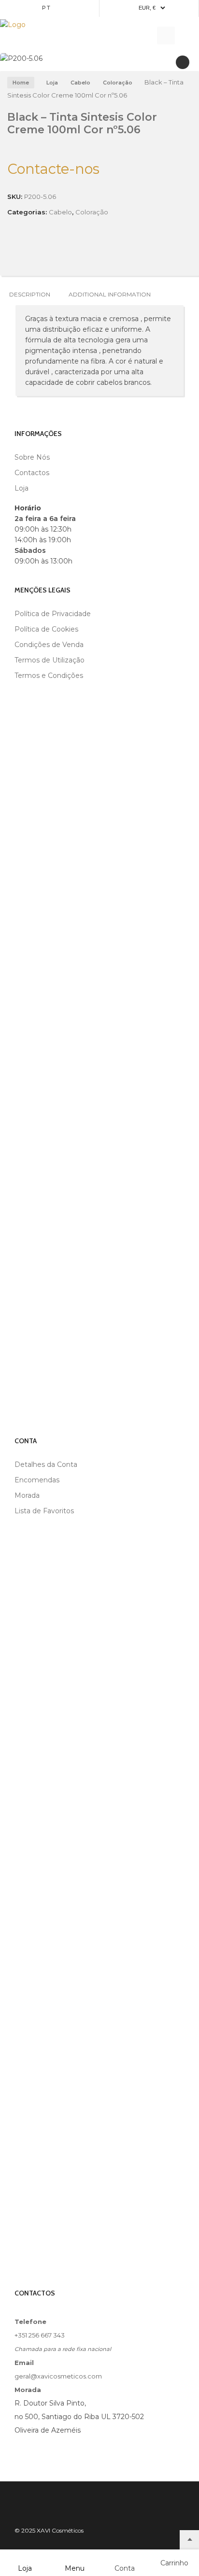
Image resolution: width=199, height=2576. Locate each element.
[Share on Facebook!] (10, 254)
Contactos (32, 473)
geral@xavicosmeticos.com (58, 2376)
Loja (52, 83)
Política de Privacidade (53, 614)
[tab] (30, 294)
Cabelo (80, 83)
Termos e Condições (49, 676)
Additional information (110, 294)
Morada (27, 1495)
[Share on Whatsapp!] (75, 254)
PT (47, 8)
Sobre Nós (32, 457)
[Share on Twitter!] (43, 254)
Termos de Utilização (50, 660)
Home (21, 83)
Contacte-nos (53, 169)
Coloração (118, 83)
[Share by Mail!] (26, 254)
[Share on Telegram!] (59, 254)
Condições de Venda (49, 645)
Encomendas (37, 1480)
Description (30, 294)
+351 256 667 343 (40, 2335)
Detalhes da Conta (46, 1464)
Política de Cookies (46, 629)
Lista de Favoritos (44, 1511)
